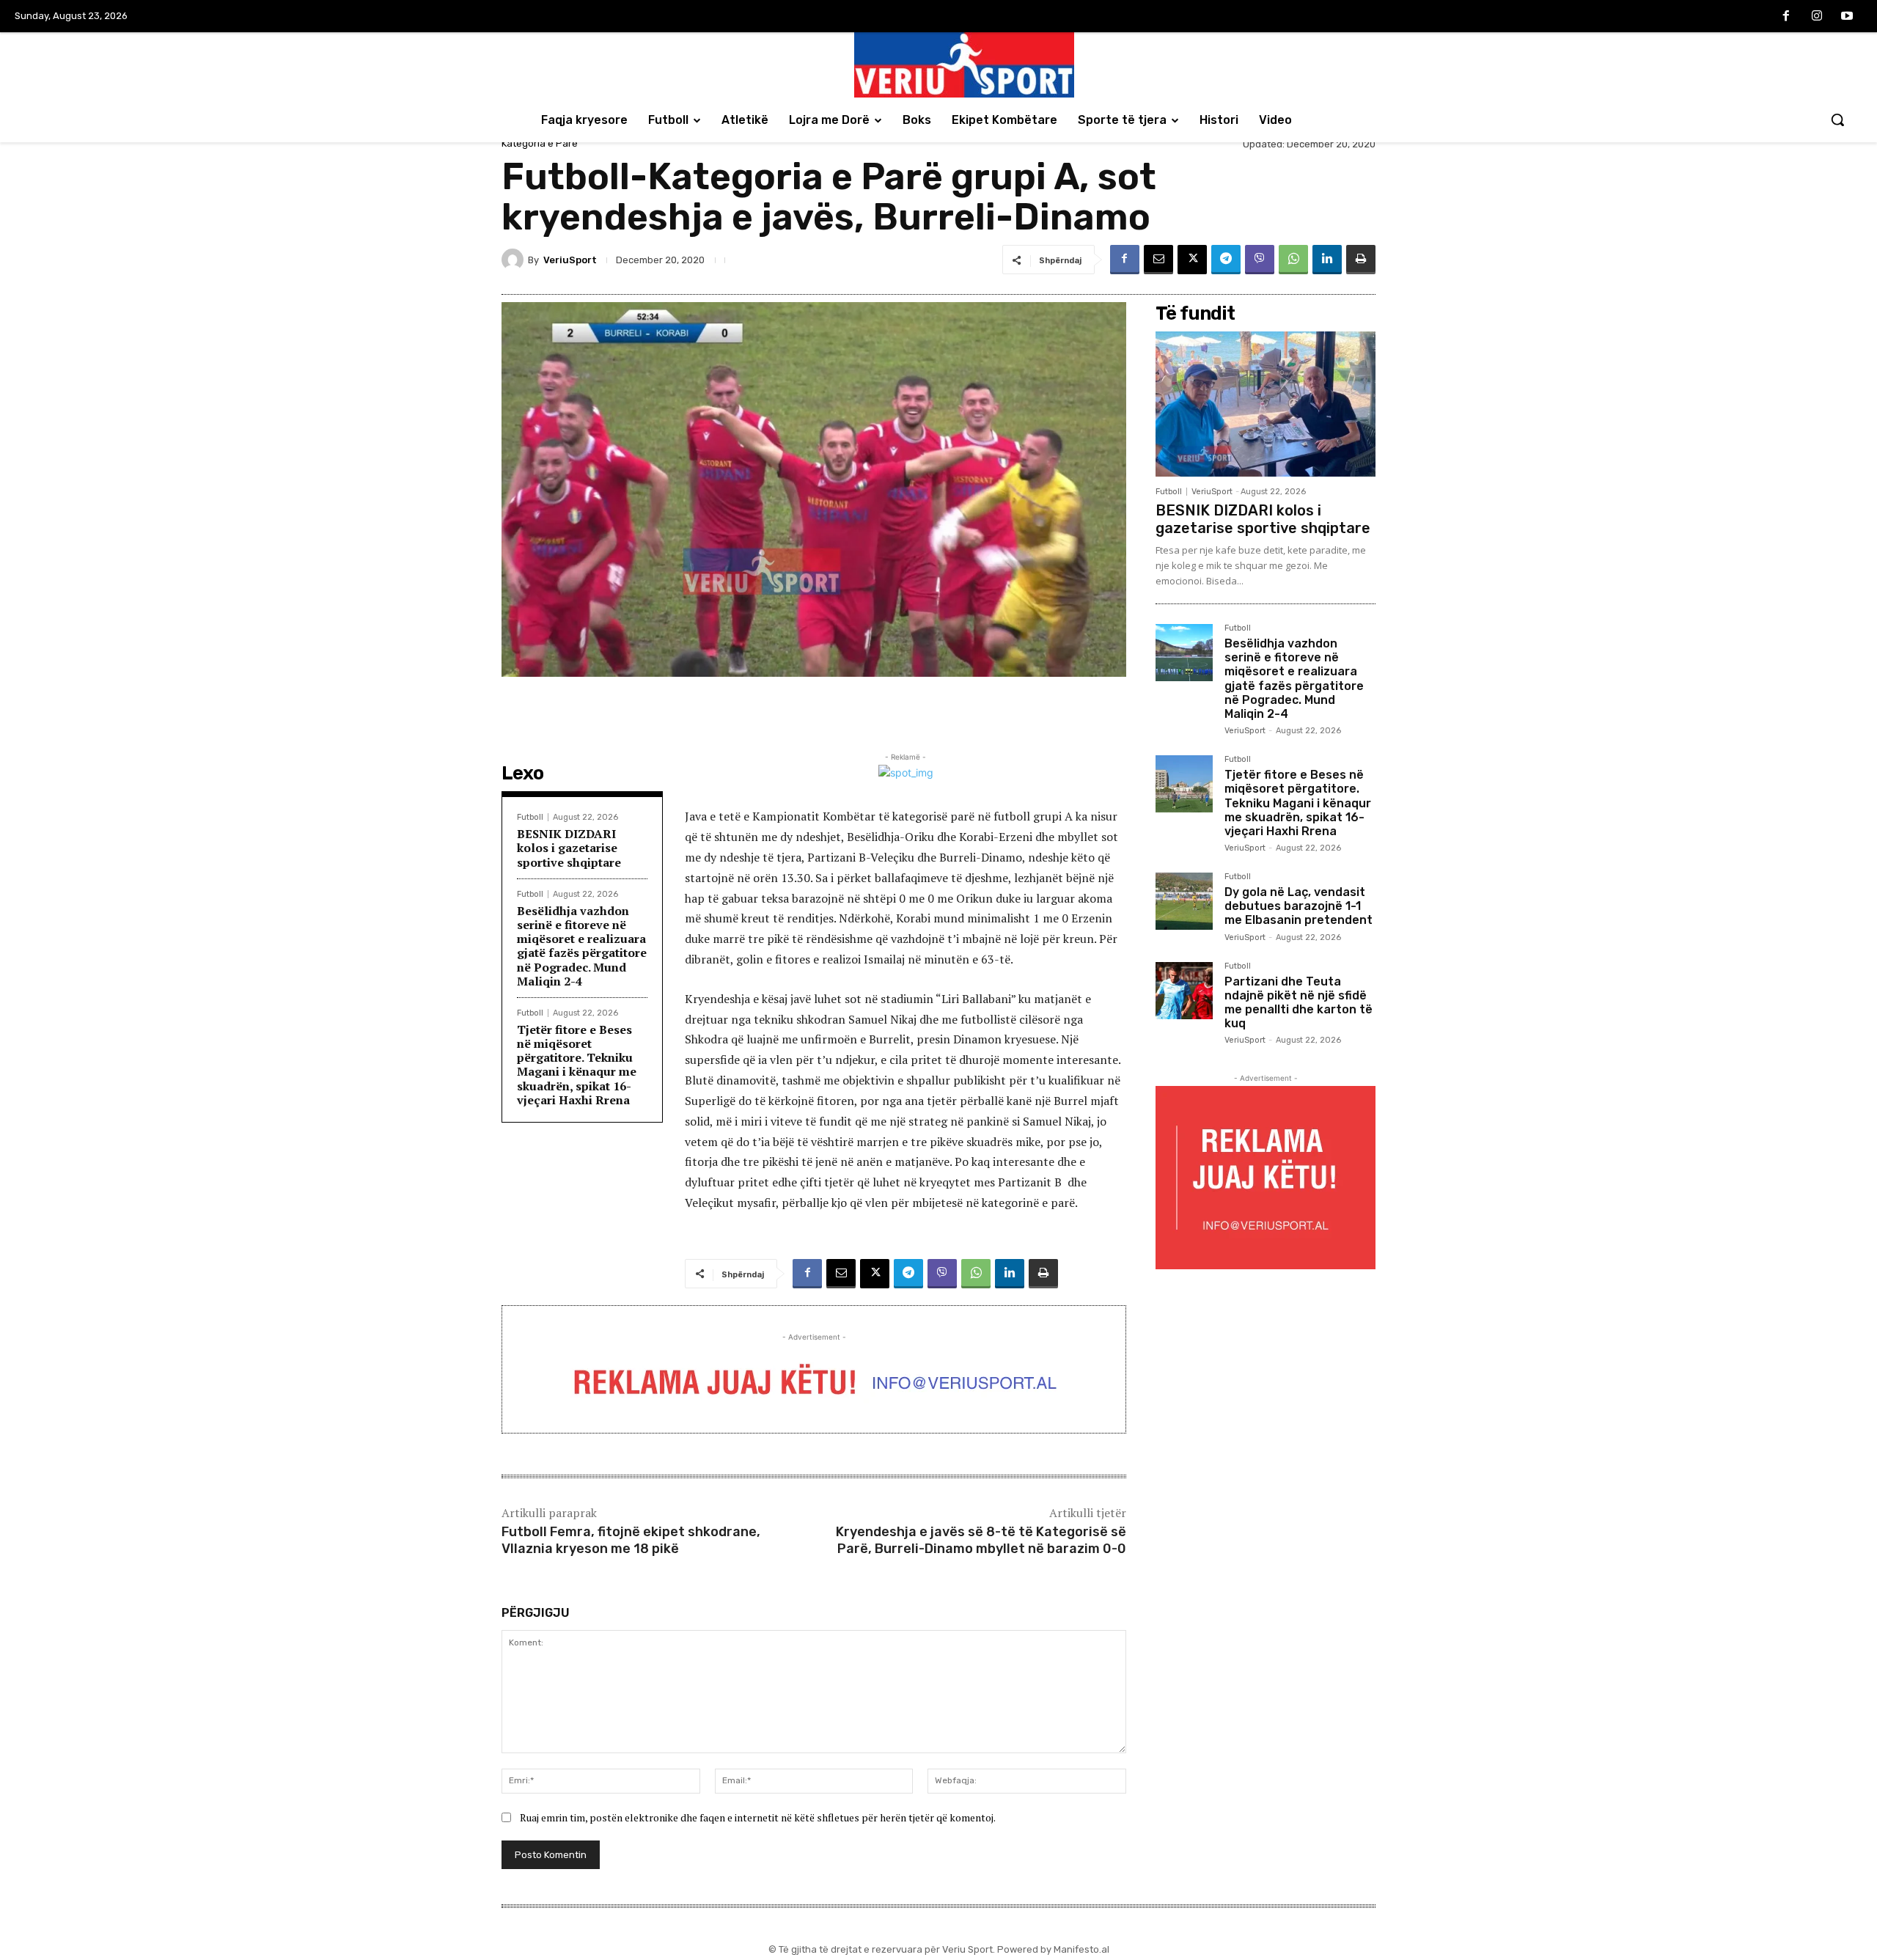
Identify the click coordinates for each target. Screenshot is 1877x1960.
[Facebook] (1786, 17)
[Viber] (1260, 260)
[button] (1837, 120)
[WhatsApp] (1293, 260)
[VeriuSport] (515, 260)
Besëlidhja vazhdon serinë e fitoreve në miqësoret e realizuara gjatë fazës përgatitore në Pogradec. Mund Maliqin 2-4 (582, 946)
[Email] (1158, 260)
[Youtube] (1847, 17)
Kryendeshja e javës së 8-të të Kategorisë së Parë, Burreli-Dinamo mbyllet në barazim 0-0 (981, 1540)
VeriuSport (570, 260)
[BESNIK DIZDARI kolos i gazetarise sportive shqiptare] (1266, 404)
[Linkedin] (1327, 260)
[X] (1192, 260)
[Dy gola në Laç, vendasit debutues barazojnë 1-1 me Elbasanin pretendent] (1184, 901)
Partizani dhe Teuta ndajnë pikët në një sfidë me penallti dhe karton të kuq (1299, 1003)
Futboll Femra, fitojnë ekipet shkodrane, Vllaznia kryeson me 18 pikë (631, 1540)
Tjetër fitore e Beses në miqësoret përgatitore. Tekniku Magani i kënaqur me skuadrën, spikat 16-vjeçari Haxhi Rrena (577, 1065)
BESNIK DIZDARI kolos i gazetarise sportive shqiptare (569, 848)
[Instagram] (1817, 17)
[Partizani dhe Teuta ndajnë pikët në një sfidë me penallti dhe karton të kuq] (1184, 991)
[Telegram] (1226, 260)
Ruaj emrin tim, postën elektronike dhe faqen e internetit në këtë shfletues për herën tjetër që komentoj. (758, 1817)
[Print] (1361, 260)
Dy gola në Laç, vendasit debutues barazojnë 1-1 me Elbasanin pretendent (1299, 906)
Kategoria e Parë (540, 143)
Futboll (530, 817)
